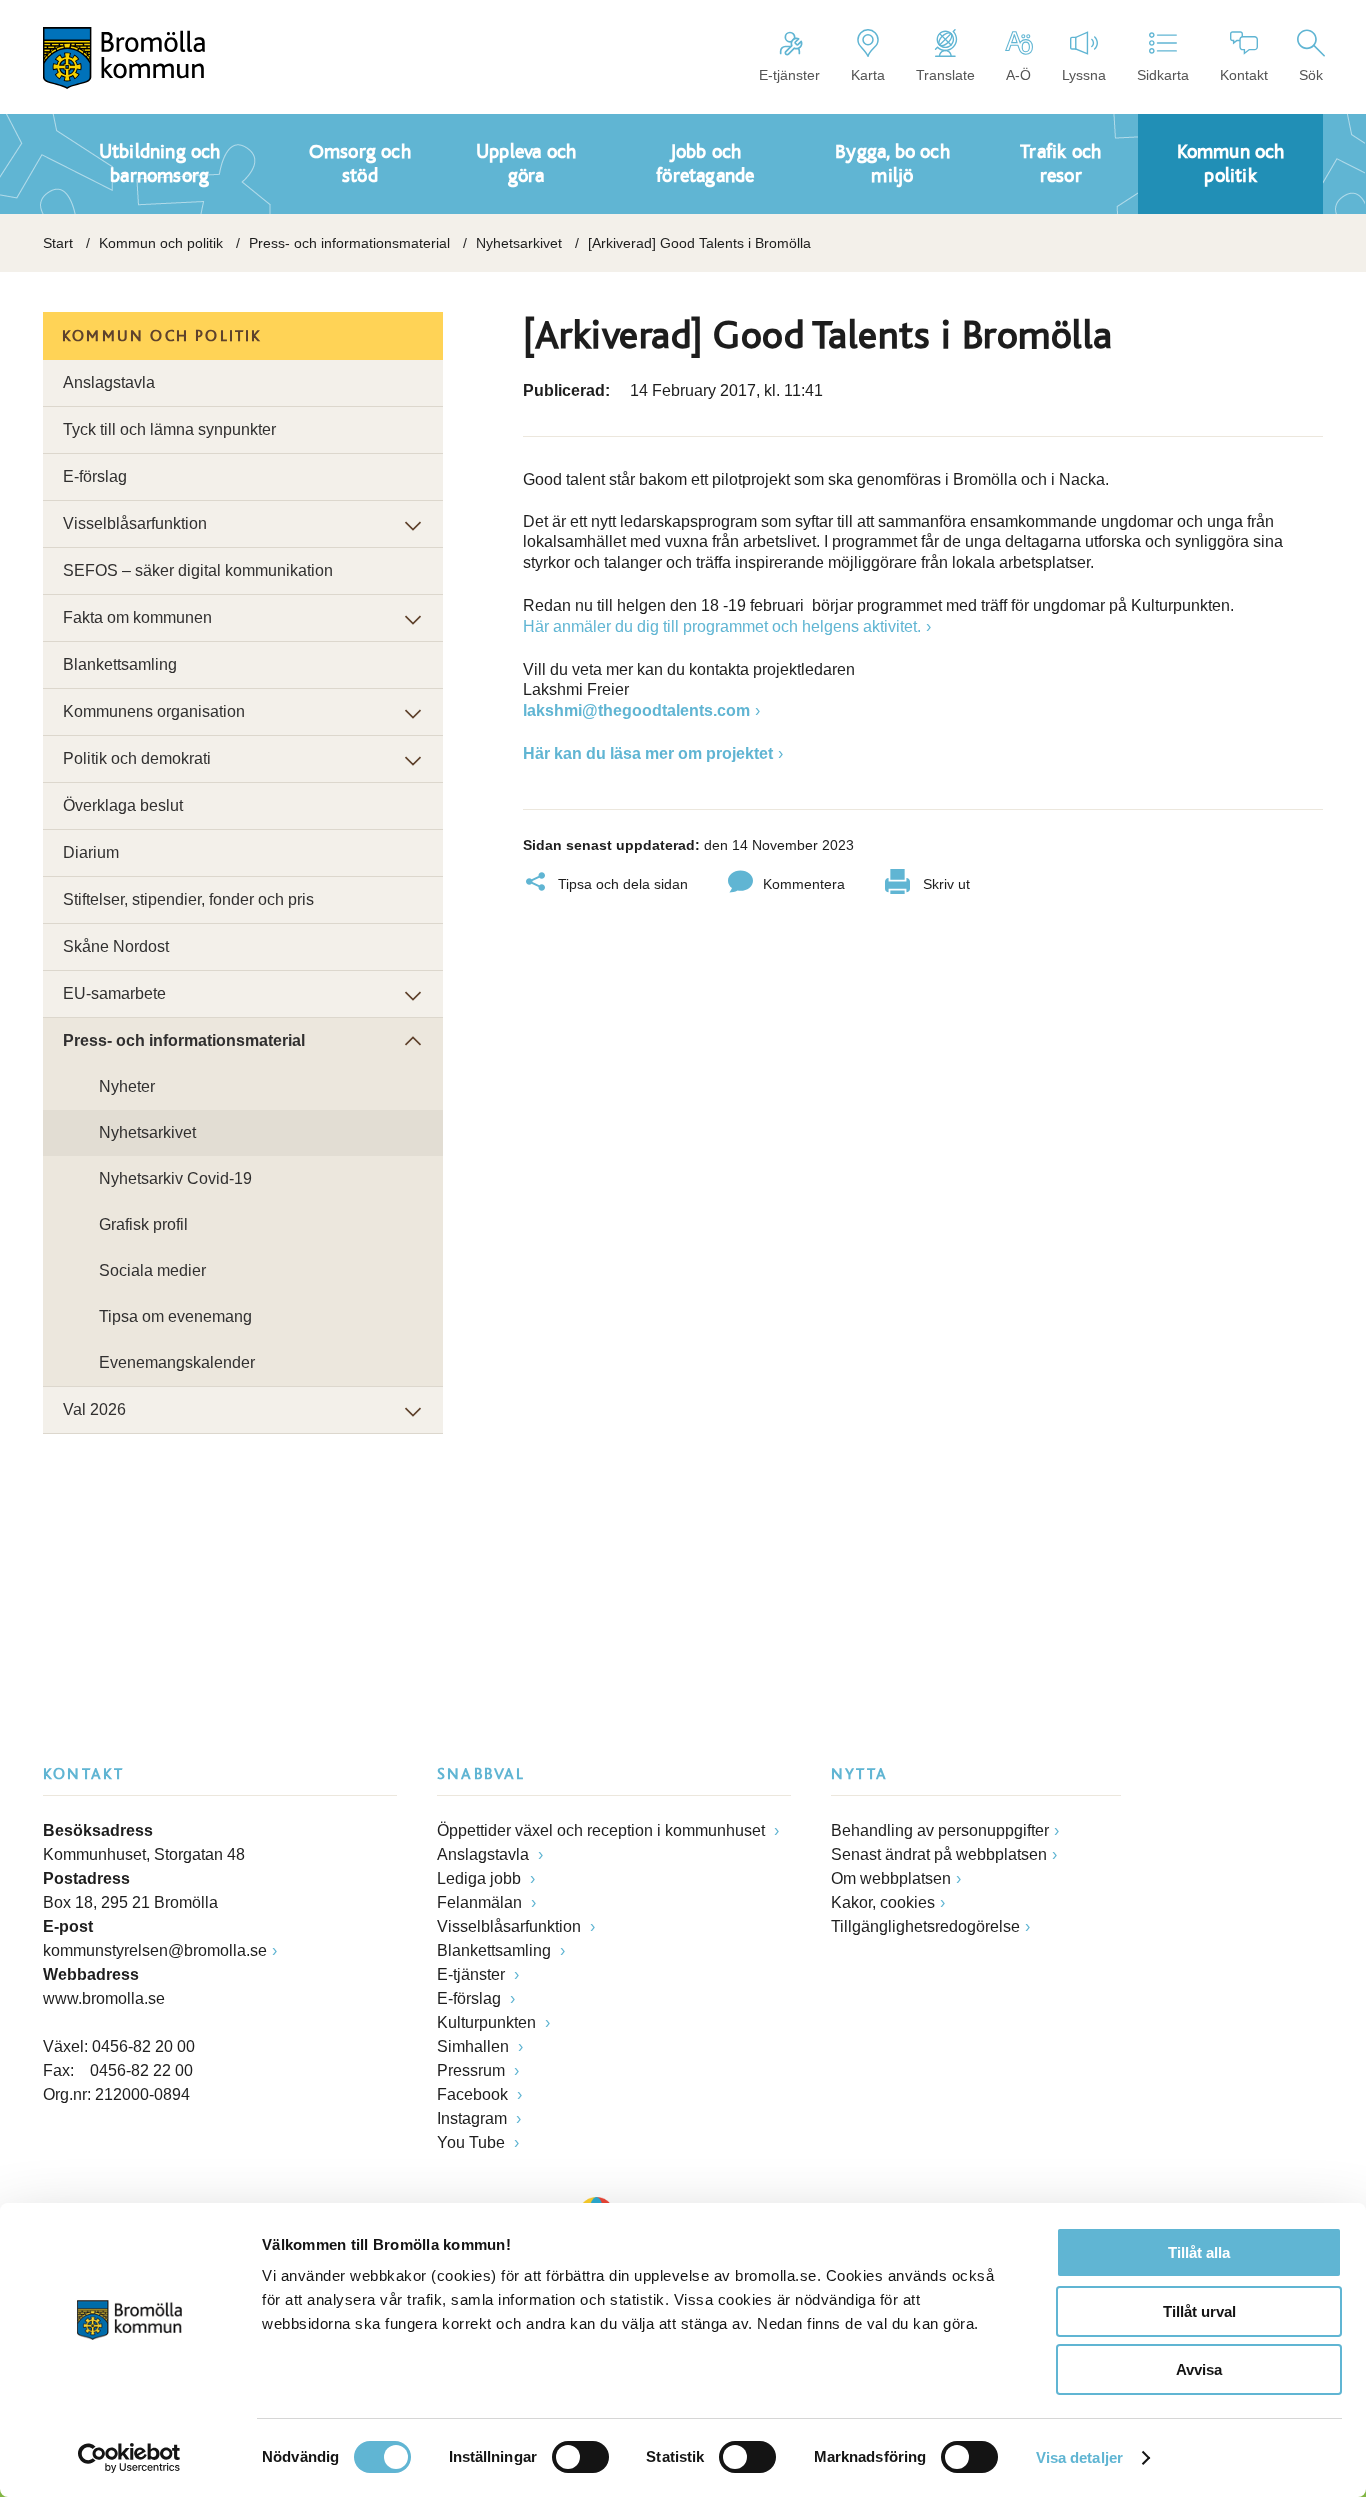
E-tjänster (789, 75)
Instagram (474, 2118)
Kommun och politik (161, 243)
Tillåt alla (1199, 2252)
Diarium (91, 852)
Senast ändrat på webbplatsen (939, 1854)
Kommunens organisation (154, 711)
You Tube (473, 2142)
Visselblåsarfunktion (135, 523)
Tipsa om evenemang (175, 1316)
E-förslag (95, 476)
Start (58, 243)
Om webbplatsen (891, 1878)
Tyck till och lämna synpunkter (169, 429)
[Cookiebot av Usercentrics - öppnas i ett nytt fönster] (129, 2458)
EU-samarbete (114, 993)
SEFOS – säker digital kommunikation (198, 570)
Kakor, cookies (883, 1902)
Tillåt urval (1199, 2311)
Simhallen (475, 2046)
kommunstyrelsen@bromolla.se (155, 1950)
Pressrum (473, 2070)
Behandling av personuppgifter (940, 1830)
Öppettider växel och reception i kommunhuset (603, 1830)
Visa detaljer (1079, 2457)
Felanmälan (481, 1902)
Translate (945, 75)
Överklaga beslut (123, 805)
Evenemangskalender (177, 1362)
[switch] (580, 2457)
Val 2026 (94, 1409)
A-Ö (1018, 75)
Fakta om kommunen (137, 617)
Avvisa (1199, 2369)
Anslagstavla (109, 382)
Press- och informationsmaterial (349, 243)
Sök (1311, 75)
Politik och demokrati (137, 758)
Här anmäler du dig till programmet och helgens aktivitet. (722, 626)
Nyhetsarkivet (519, 243)
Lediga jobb (481, 1878)
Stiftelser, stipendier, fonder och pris (188, 899)
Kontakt (1244, 75)
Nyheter (127, 1086)
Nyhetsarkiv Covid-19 (175, 1178)
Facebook (474, 2094)
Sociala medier (152, 1270)
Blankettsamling (120, 664)
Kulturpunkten (488, 2022)
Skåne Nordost (116, 946)
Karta (868, 75)
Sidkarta (1163, 75)
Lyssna (1084, 75)
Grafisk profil (143, 1224)
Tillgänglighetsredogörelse (925, 1926)
